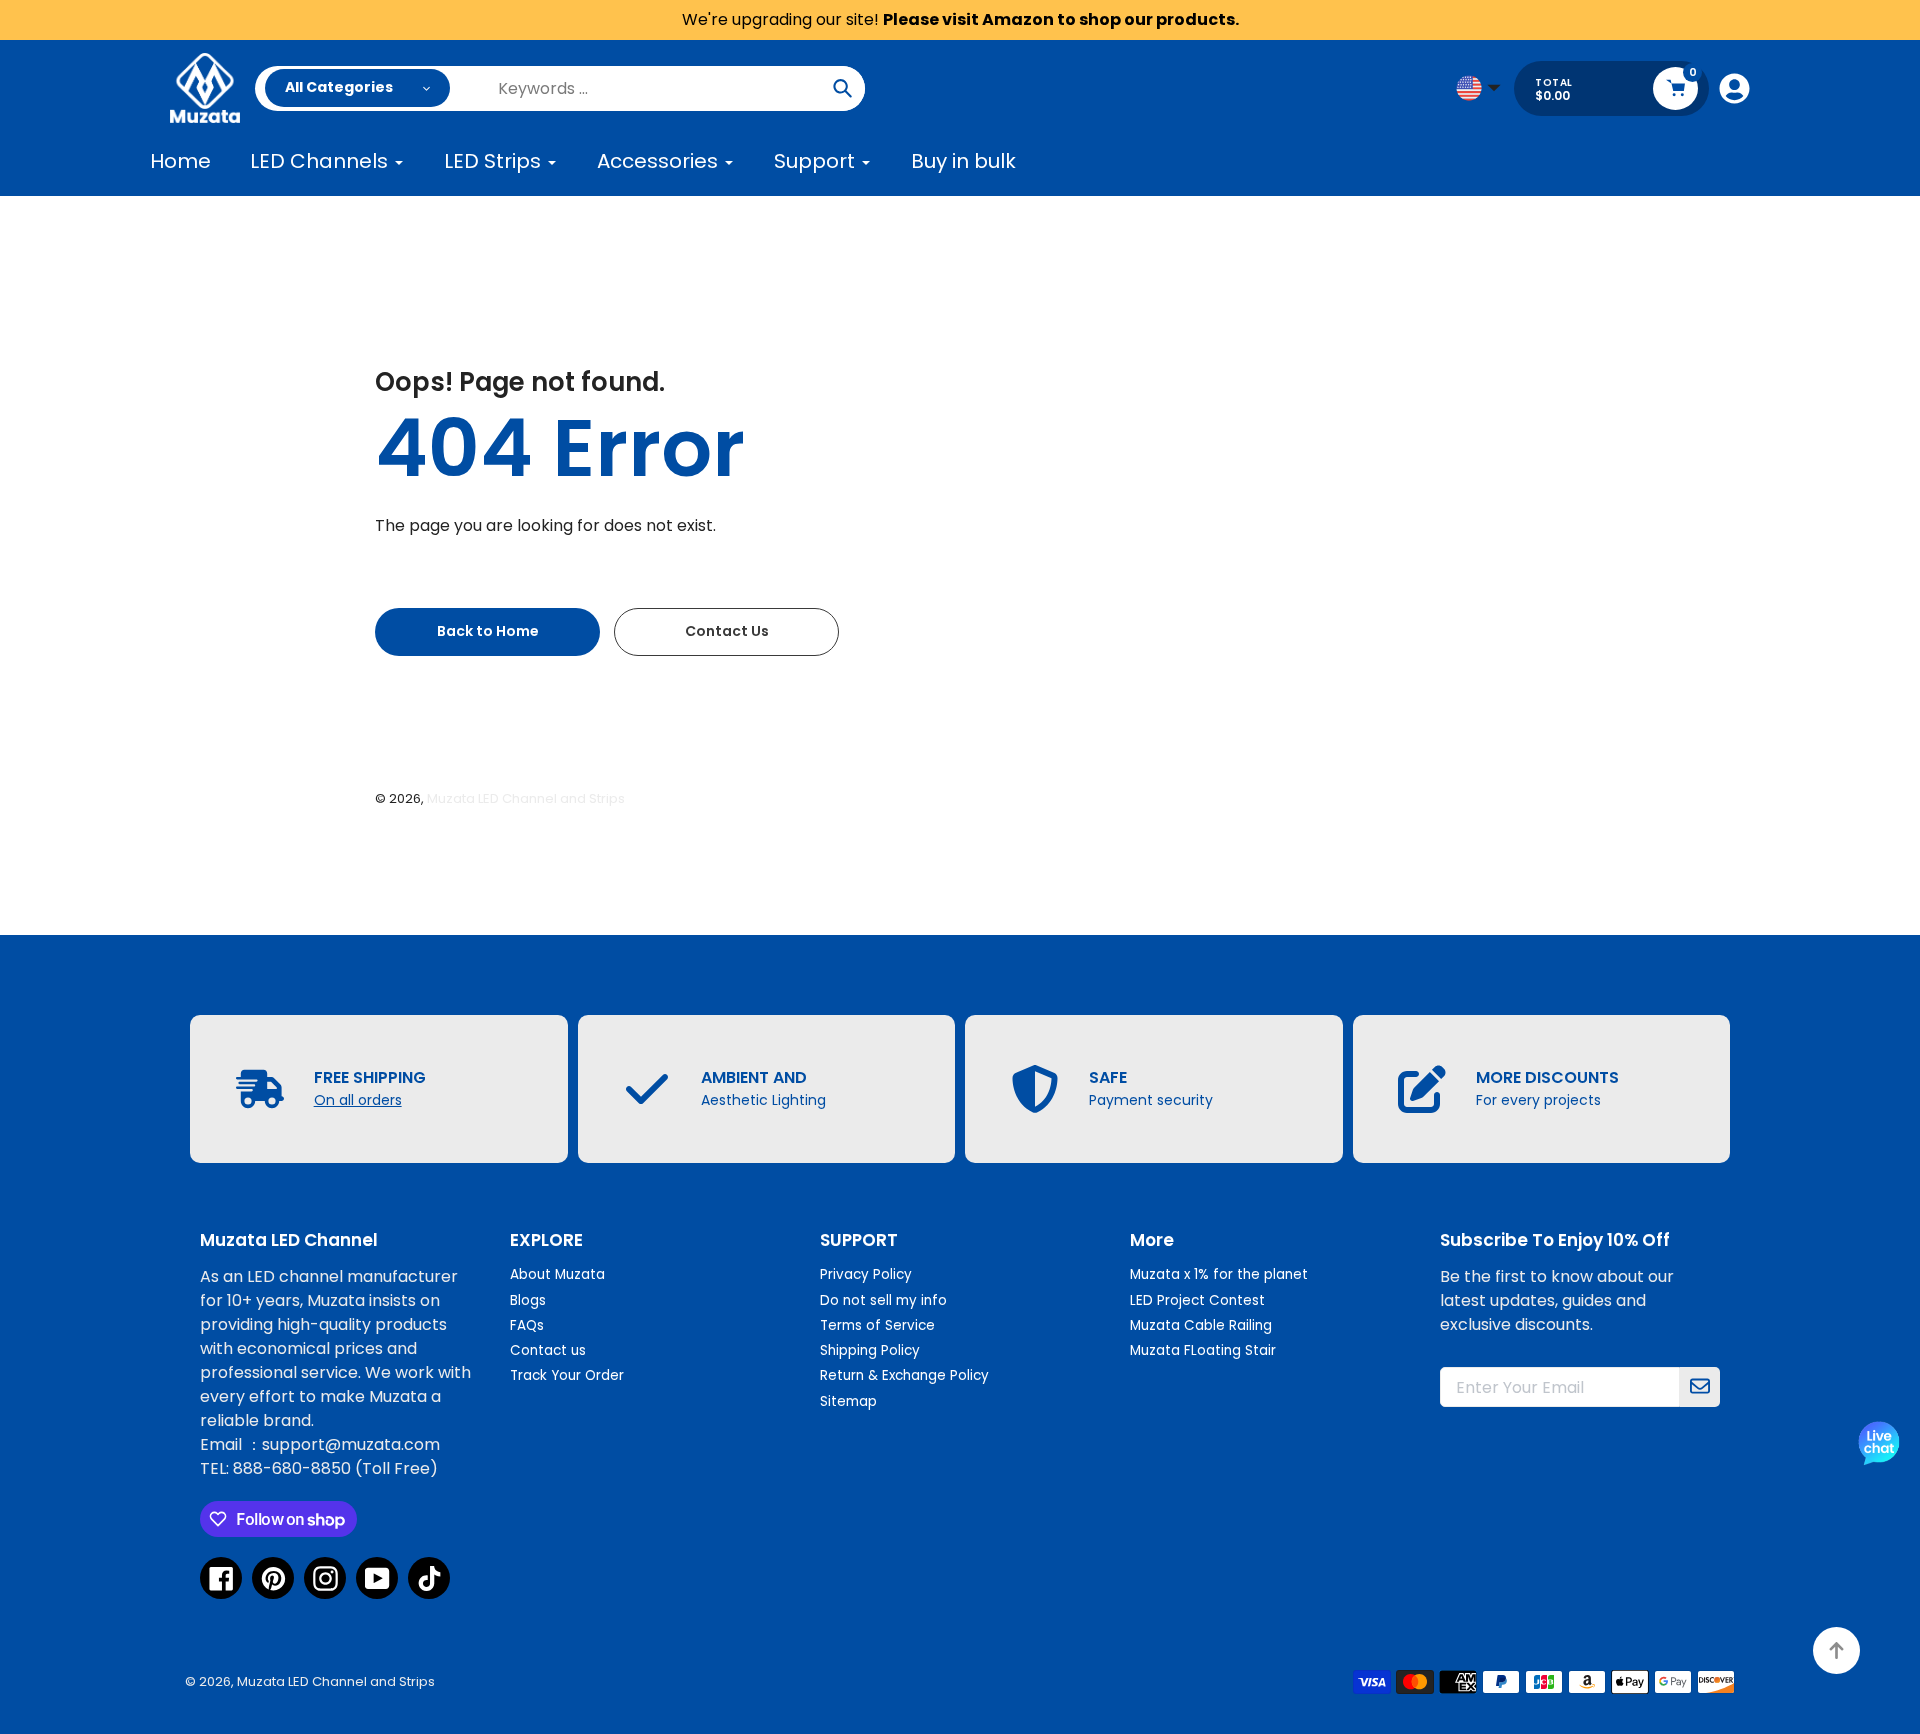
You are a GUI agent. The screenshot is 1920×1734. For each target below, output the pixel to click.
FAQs (527, 1325)
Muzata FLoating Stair (1203, 1350)
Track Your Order (567, 1375)
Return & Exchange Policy (904, 1375)
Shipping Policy (870, 1350)
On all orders (358, 1100)
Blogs (528, 1300)
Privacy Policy (866, 1274)
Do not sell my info (883, 1300)
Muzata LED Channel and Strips (526, 798)
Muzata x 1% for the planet (1219, 1274)
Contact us (548, 1350)
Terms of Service (877, 1325)
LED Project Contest (1197, 1300)
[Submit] (1700, 1387)
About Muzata (557, 1274)
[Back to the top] (1836, 1650)
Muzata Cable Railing (1201, 1325)
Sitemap (848, 1401)
